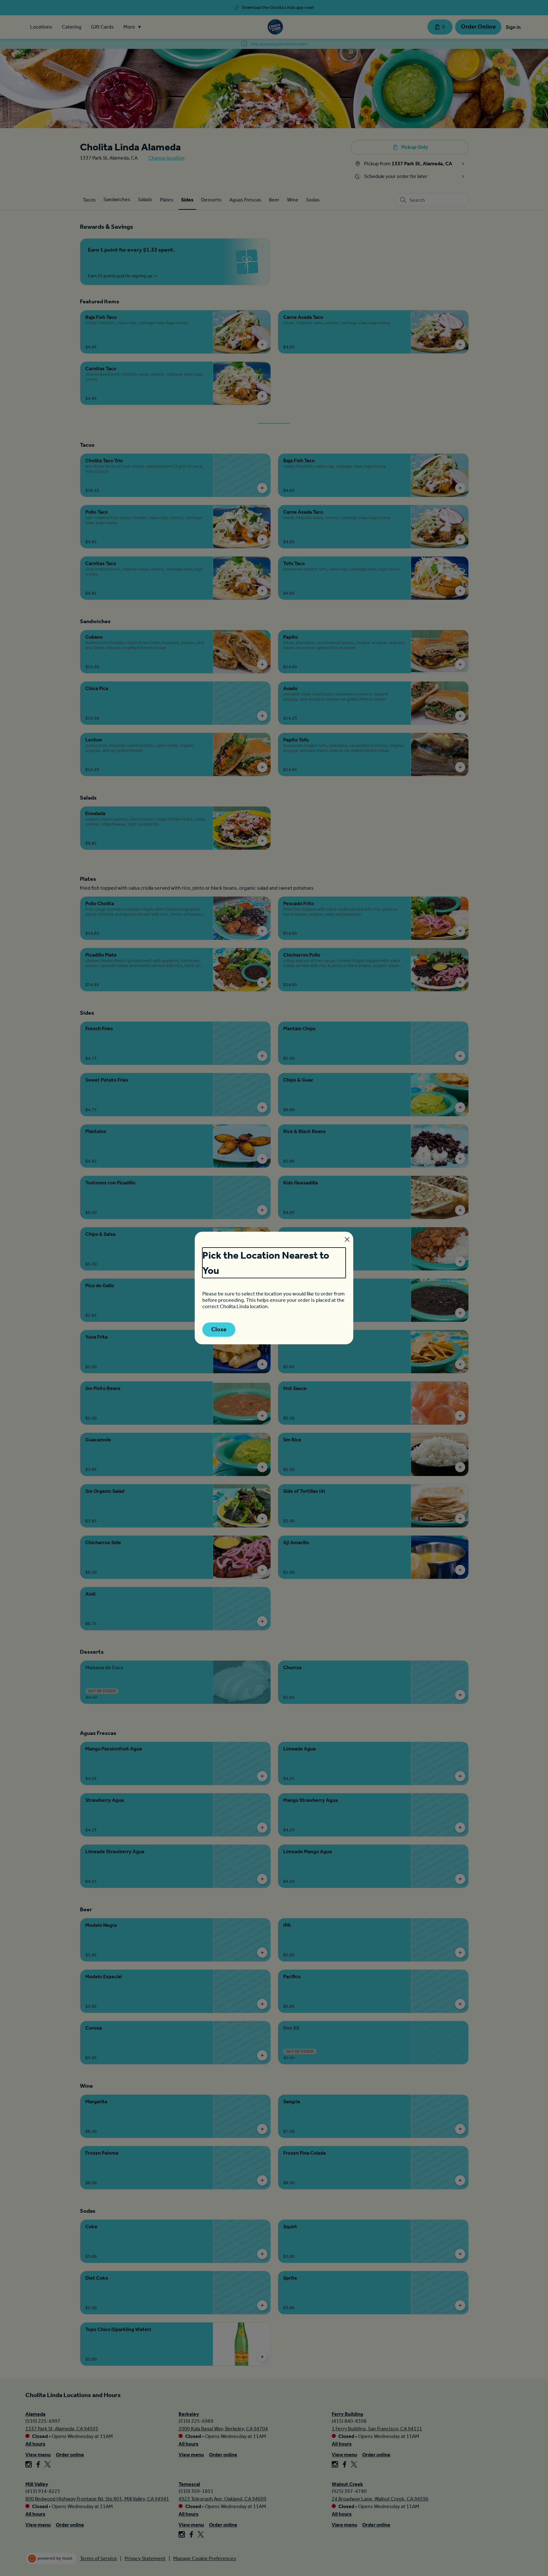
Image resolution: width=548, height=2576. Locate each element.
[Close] (347, 1239)
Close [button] (219, 1329)
